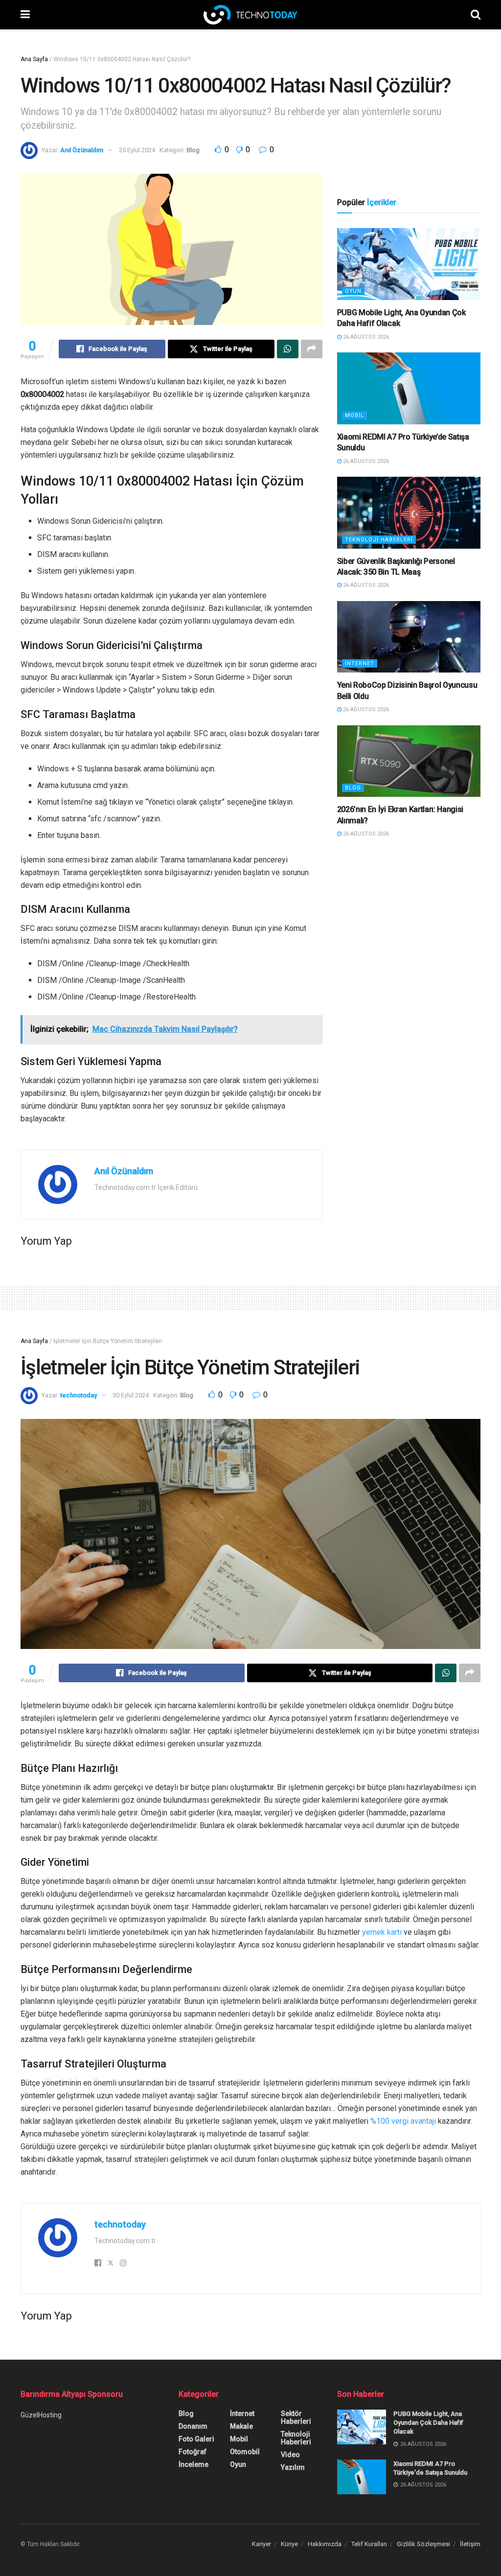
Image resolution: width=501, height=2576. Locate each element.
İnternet (360, 663)
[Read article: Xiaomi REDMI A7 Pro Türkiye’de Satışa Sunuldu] (409, 388)
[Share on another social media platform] (312, 349)
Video (290, 2455)
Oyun (353, 291)
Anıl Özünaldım (82, 150)
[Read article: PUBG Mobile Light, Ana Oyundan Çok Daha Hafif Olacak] (409, 264)
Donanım (193, 2426)
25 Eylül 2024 (137, 150)
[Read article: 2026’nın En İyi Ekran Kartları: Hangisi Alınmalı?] (409, 761)
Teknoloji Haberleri (379, 540)
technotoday (79, 1395)
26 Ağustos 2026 (365, 337)
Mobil (354, 415)
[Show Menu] (25, 15)
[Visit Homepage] (250, 15)
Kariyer (262, 2544)
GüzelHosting (41, 2415)
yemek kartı (382, 1932)
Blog (193, 150)
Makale (241, 2426)
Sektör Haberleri (296, 2417)
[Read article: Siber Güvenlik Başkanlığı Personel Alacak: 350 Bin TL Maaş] (409, 513)
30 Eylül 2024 (131, 1395)
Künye (289, 2544)
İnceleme (194, 2464)
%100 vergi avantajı (403, 2121)
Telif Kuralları (369, 2544)
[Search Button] (476, 15)
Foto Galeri (196, 2439)
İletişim (470, 2544)
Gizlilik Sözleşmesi (423, 2544)
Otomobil (245, 2452)
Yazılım (293, 2467)
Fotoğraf (193, 2452)
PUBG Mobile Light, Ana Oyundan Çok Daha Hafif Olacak (428, 2423)
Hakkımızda (325, 2544)
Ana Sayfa (34, 59)
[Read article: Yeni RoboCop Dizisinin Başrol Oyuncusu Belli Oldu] (409, 637)
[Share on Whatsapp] (288, 349)
